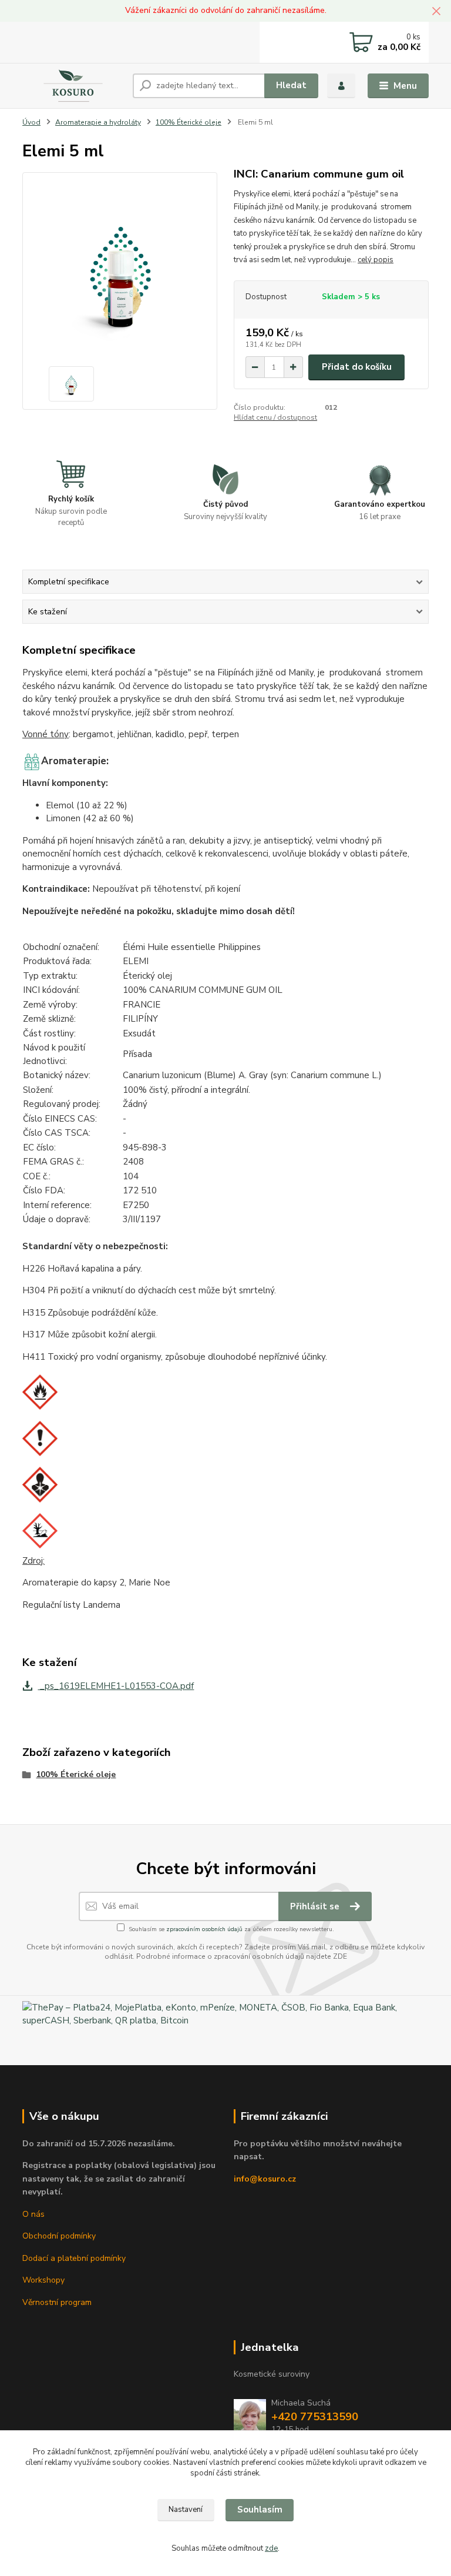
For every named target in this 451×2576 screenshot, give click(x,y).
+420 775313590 (315, 2417)
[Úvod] (73, 86)
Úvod (31, 122)
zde (271, 2548)
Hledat (291, 85)
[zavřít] (436, 12)
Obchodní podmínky (59, 2236)
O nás (33, 2214)
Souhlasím (260, 2510)
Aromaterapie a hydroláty (98, 122)
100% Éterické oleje (189, 122)
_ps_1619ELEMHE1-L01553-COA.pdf (116, 1686)
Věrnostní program (57, 2302)
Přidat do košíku (357, 367)
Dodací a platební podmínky (74, 2258)
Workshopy (43, 2280)
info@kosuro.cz (265, 2179)
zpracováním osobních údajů (204, 1929)
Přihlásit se (316, 1906)
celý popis (376, 260)
